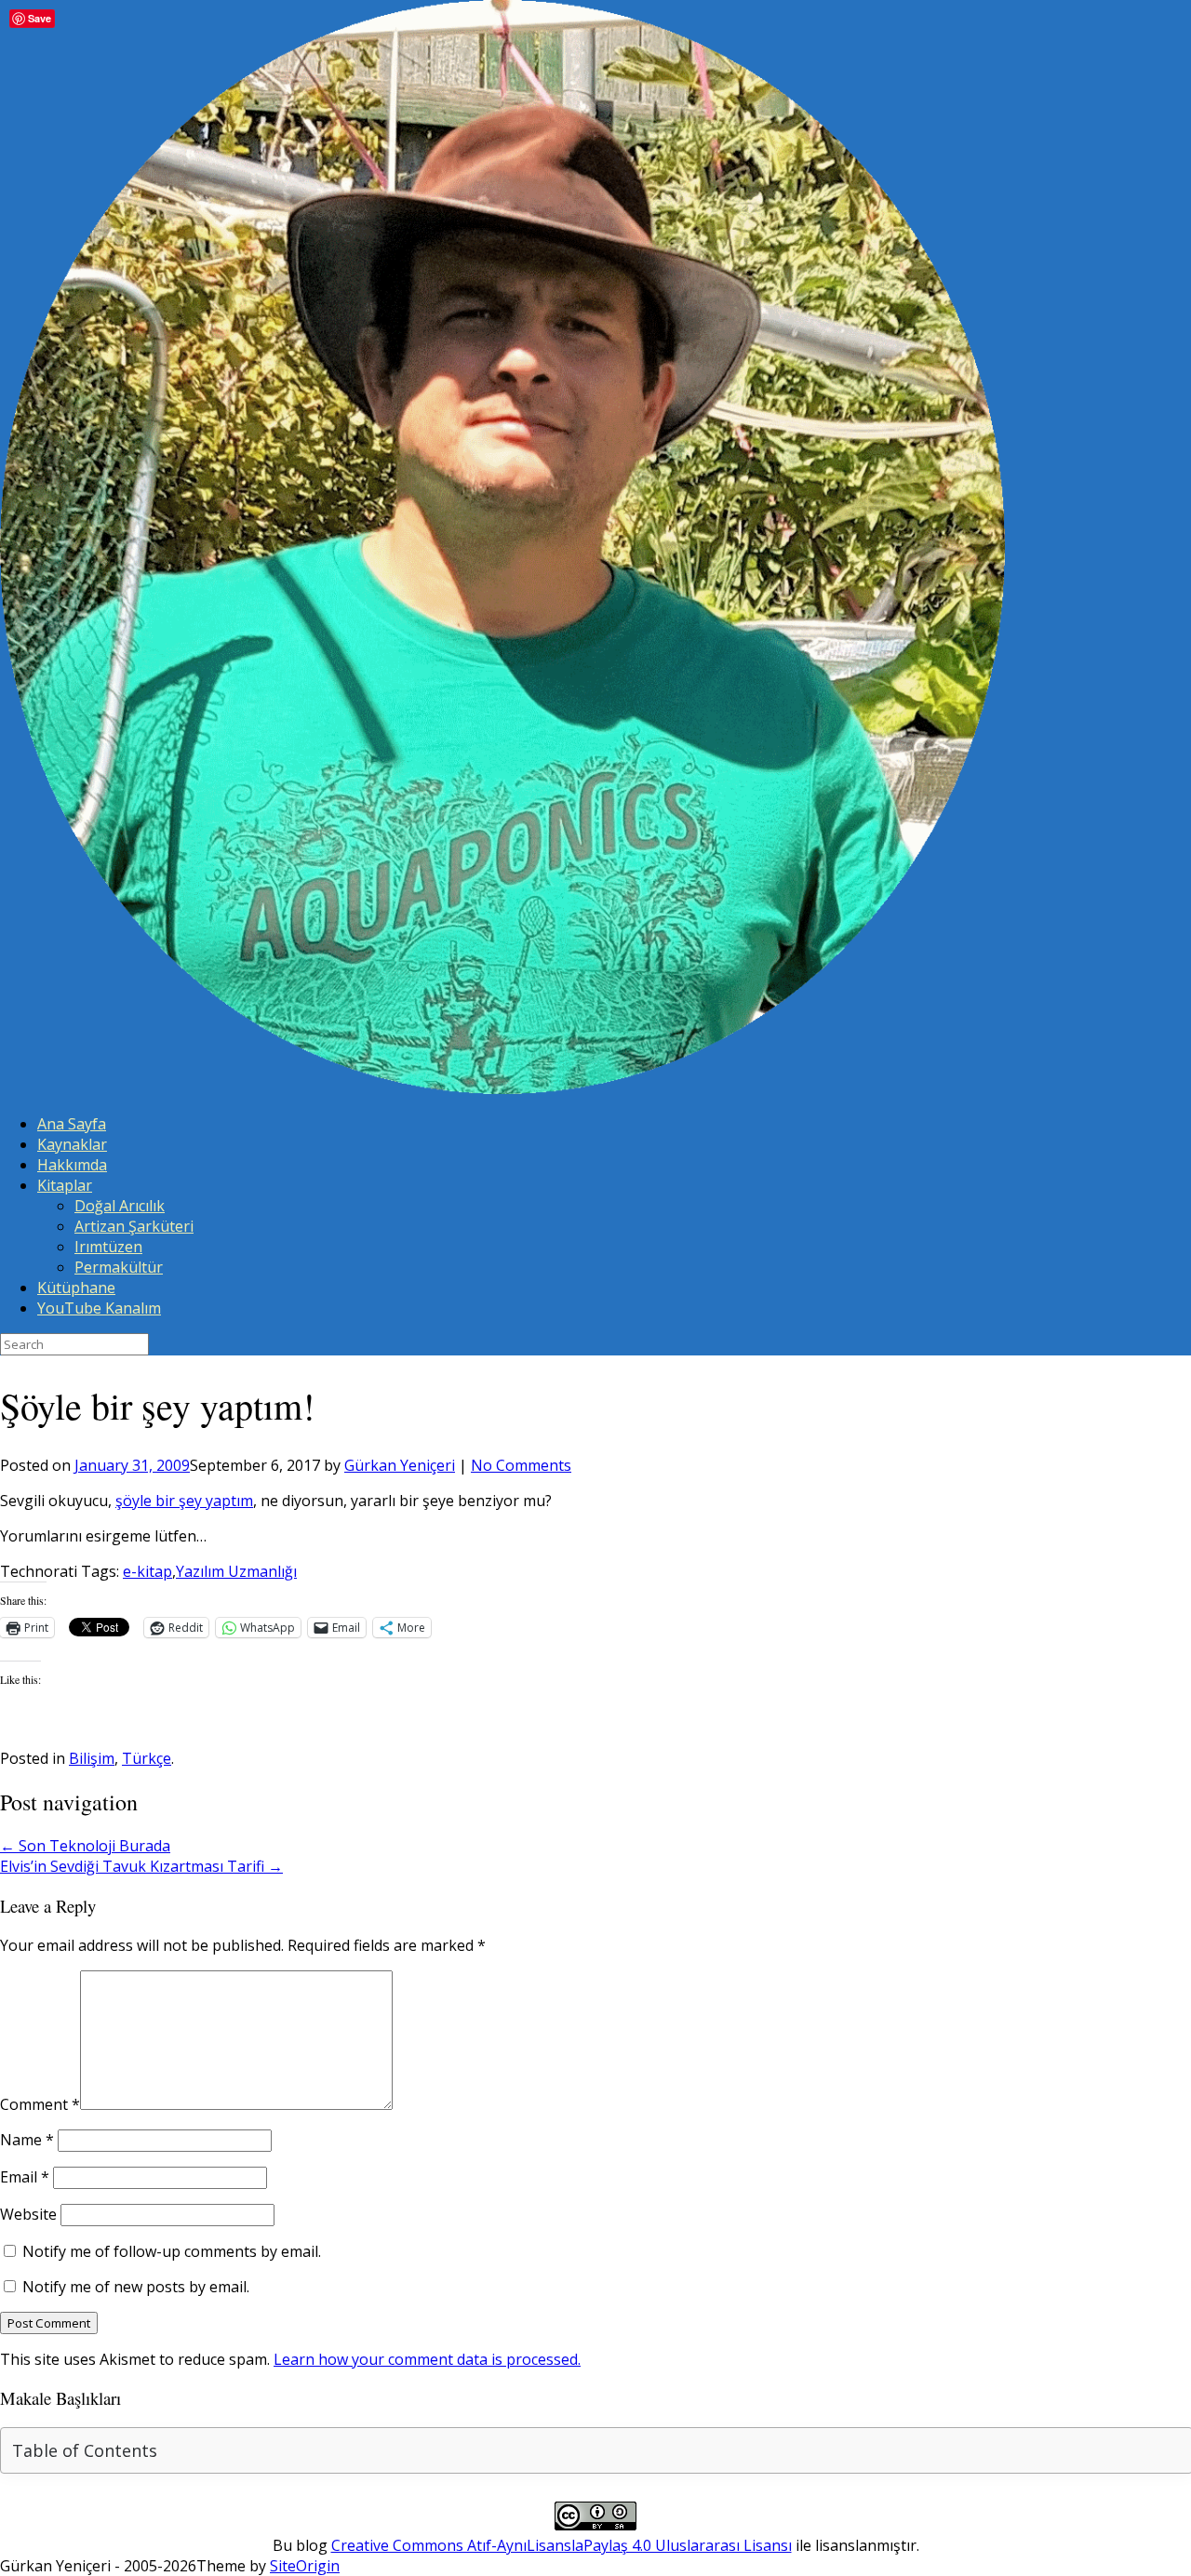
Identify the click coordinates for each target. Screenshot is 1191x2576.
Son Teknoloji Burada (85, 1846)
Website (28, 2214)
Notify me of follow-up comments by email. (172, 2251)
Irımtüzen (108, 1247)
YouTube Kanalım (99, 1308)
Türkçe (147, 1758)
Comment (40, 2104)
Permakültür (119, 1267)
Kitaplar (65, 1185)
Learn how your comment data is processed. (427, 2359)
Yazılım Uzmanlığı (236, 1571)
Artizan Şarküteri (134, 1226)
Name (27, 2140)
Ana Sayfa (72, 1124)
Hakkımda (72, 1165)
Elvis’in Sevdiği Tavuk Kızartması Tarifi (141, 1866)
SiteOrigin (305, 2566)
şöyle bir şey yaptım (184, 1501)
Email (25, 2177)
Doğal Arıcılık (120, 1206)
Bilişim (92, 1758)
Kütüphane (76, 1288)
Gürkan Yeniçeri (400, 1465)
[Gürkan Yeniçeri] (502, 1088)
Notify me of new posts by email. (136, 2287)
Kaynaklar (72, 1144)
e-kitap (147, 1571)
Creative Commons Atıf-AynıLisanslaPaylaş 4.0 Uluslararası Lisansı (562, 2545)
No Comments (521, 1465)
